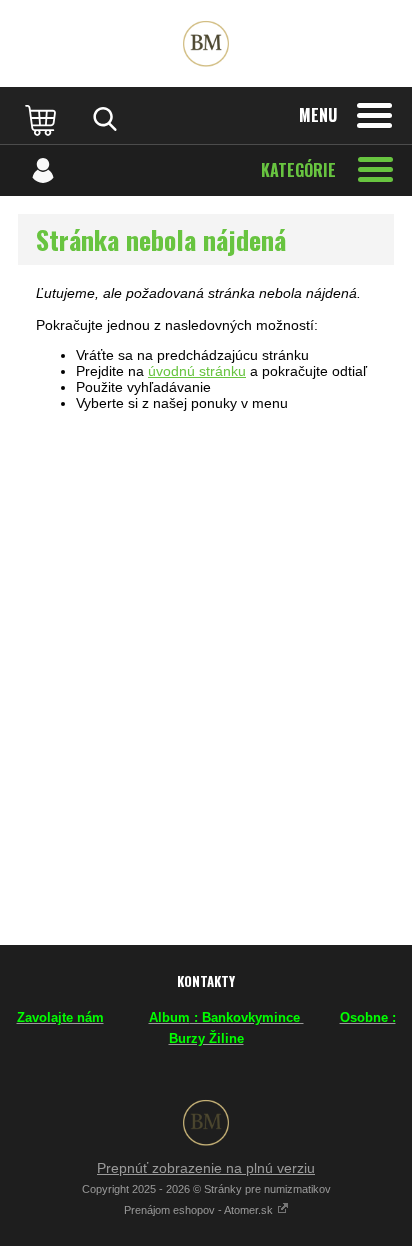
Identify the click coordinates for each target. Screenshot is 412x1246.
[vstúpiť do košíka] (43, 119)
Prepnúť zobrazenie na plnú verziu (206, 1168)
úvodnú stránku (197, 371)
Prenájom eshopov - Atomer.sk (200, 1210)
